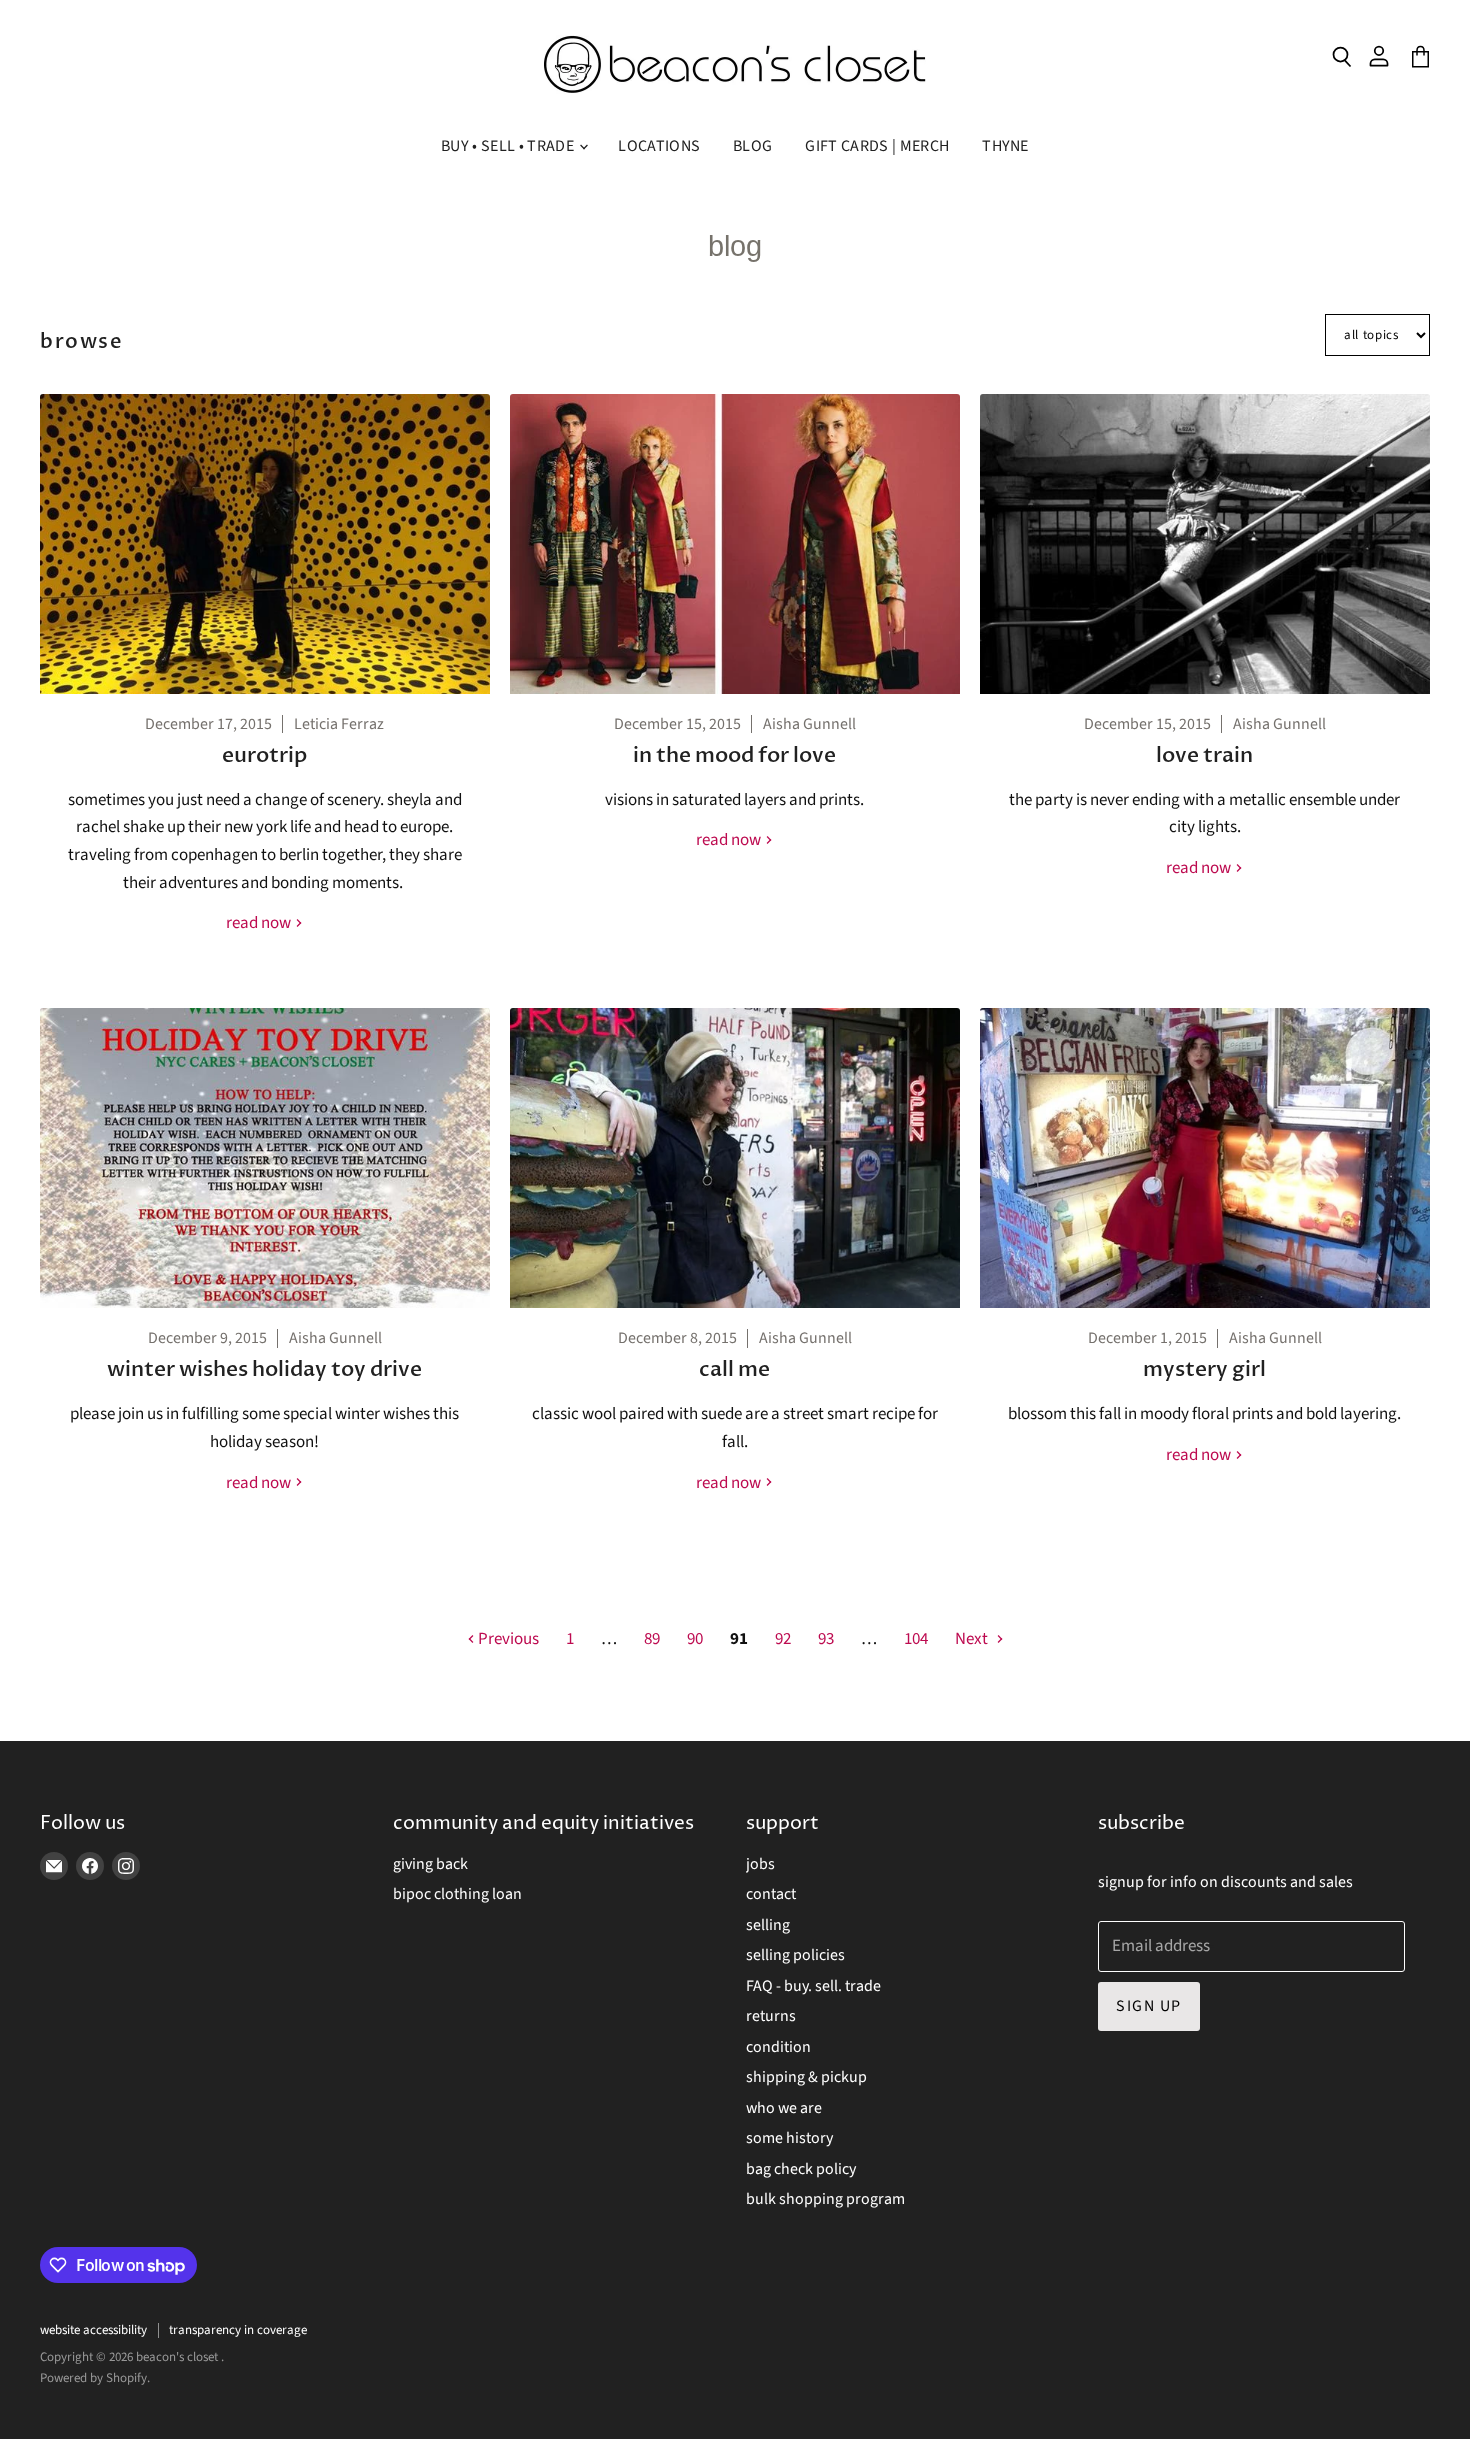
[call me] (735, 1158)
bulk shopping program (825, 2199)
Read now (260, 923)
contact (771, 1894)
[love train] (1205, 544)
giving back (430, 1864)
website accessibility (93, 2330)
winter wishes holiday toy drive (264, 1369)
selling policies (795, 1955)
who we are (784, 2108)
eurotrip (264, 755)
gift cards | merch (877, 146)
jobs (760, 1864)
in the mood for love (734, 755)
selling (768, 1925)
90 (695, 1639)
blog (752, 146)
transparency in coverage (238, 2330)
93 (826, 1639)
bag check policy (801, 2169)
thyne (1005, 146)
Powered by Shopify (93, 2378)
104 (916, 1639)
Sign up (1148, 2006)
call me (734, 1369)
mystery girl (1204, 1369)
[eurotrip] (265, 544)
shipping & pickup (806, 2077)
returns (771, 2016)
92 (783, 1639)
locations (659, 146)
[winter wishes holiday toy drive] (265, 1158)
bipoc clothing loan (457, 1894)
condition (778, 2047)
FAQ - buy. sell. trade (813, 1986)
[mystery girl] (1205, 1158)
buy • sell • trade (509, 146)
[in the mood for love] (735, 544)
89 (652, 1639)
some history (789, 2138)
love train (1204, 755)
